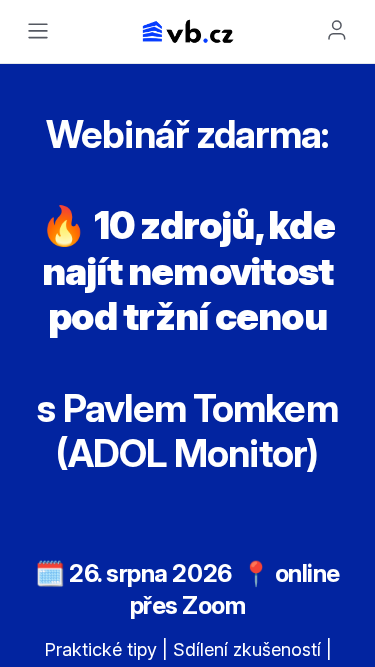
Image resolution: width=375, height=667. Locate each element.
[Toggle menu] (38, 31)
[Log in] (337, 30)
